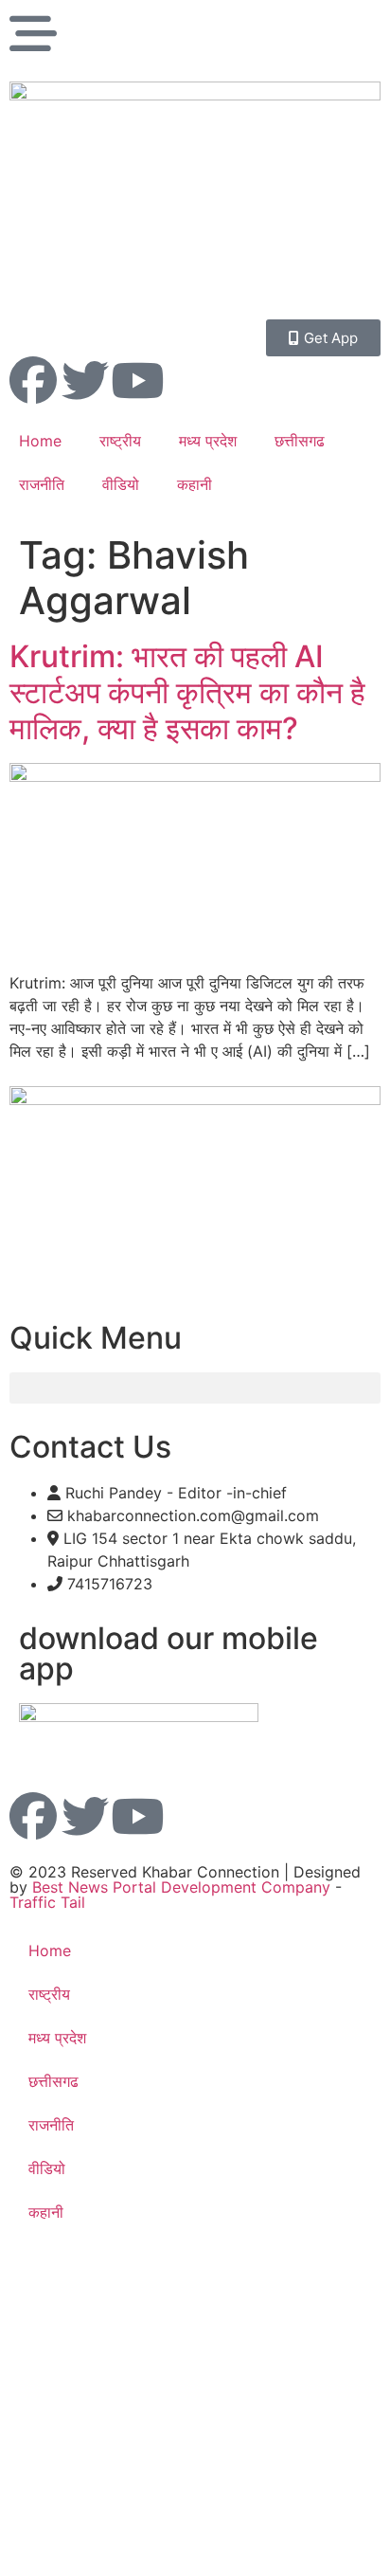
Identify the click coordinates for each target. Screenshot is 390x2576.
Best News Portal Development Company (181, 1887)
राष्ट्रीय (120, 441)
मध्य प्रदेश (208, 441)
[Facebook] (33, 380)
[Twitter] (85, 380)
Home (40, 441)
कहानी (195, 484)
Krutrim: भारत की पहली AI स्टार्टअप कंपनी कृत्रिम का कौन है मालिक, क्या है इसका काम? (187, 693)
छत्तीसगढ (300, 441)
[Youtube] (137, 380)
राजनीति (42, 484)
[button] (195, 1388)
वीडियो (121, 484)
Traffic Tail (47, 1902)
